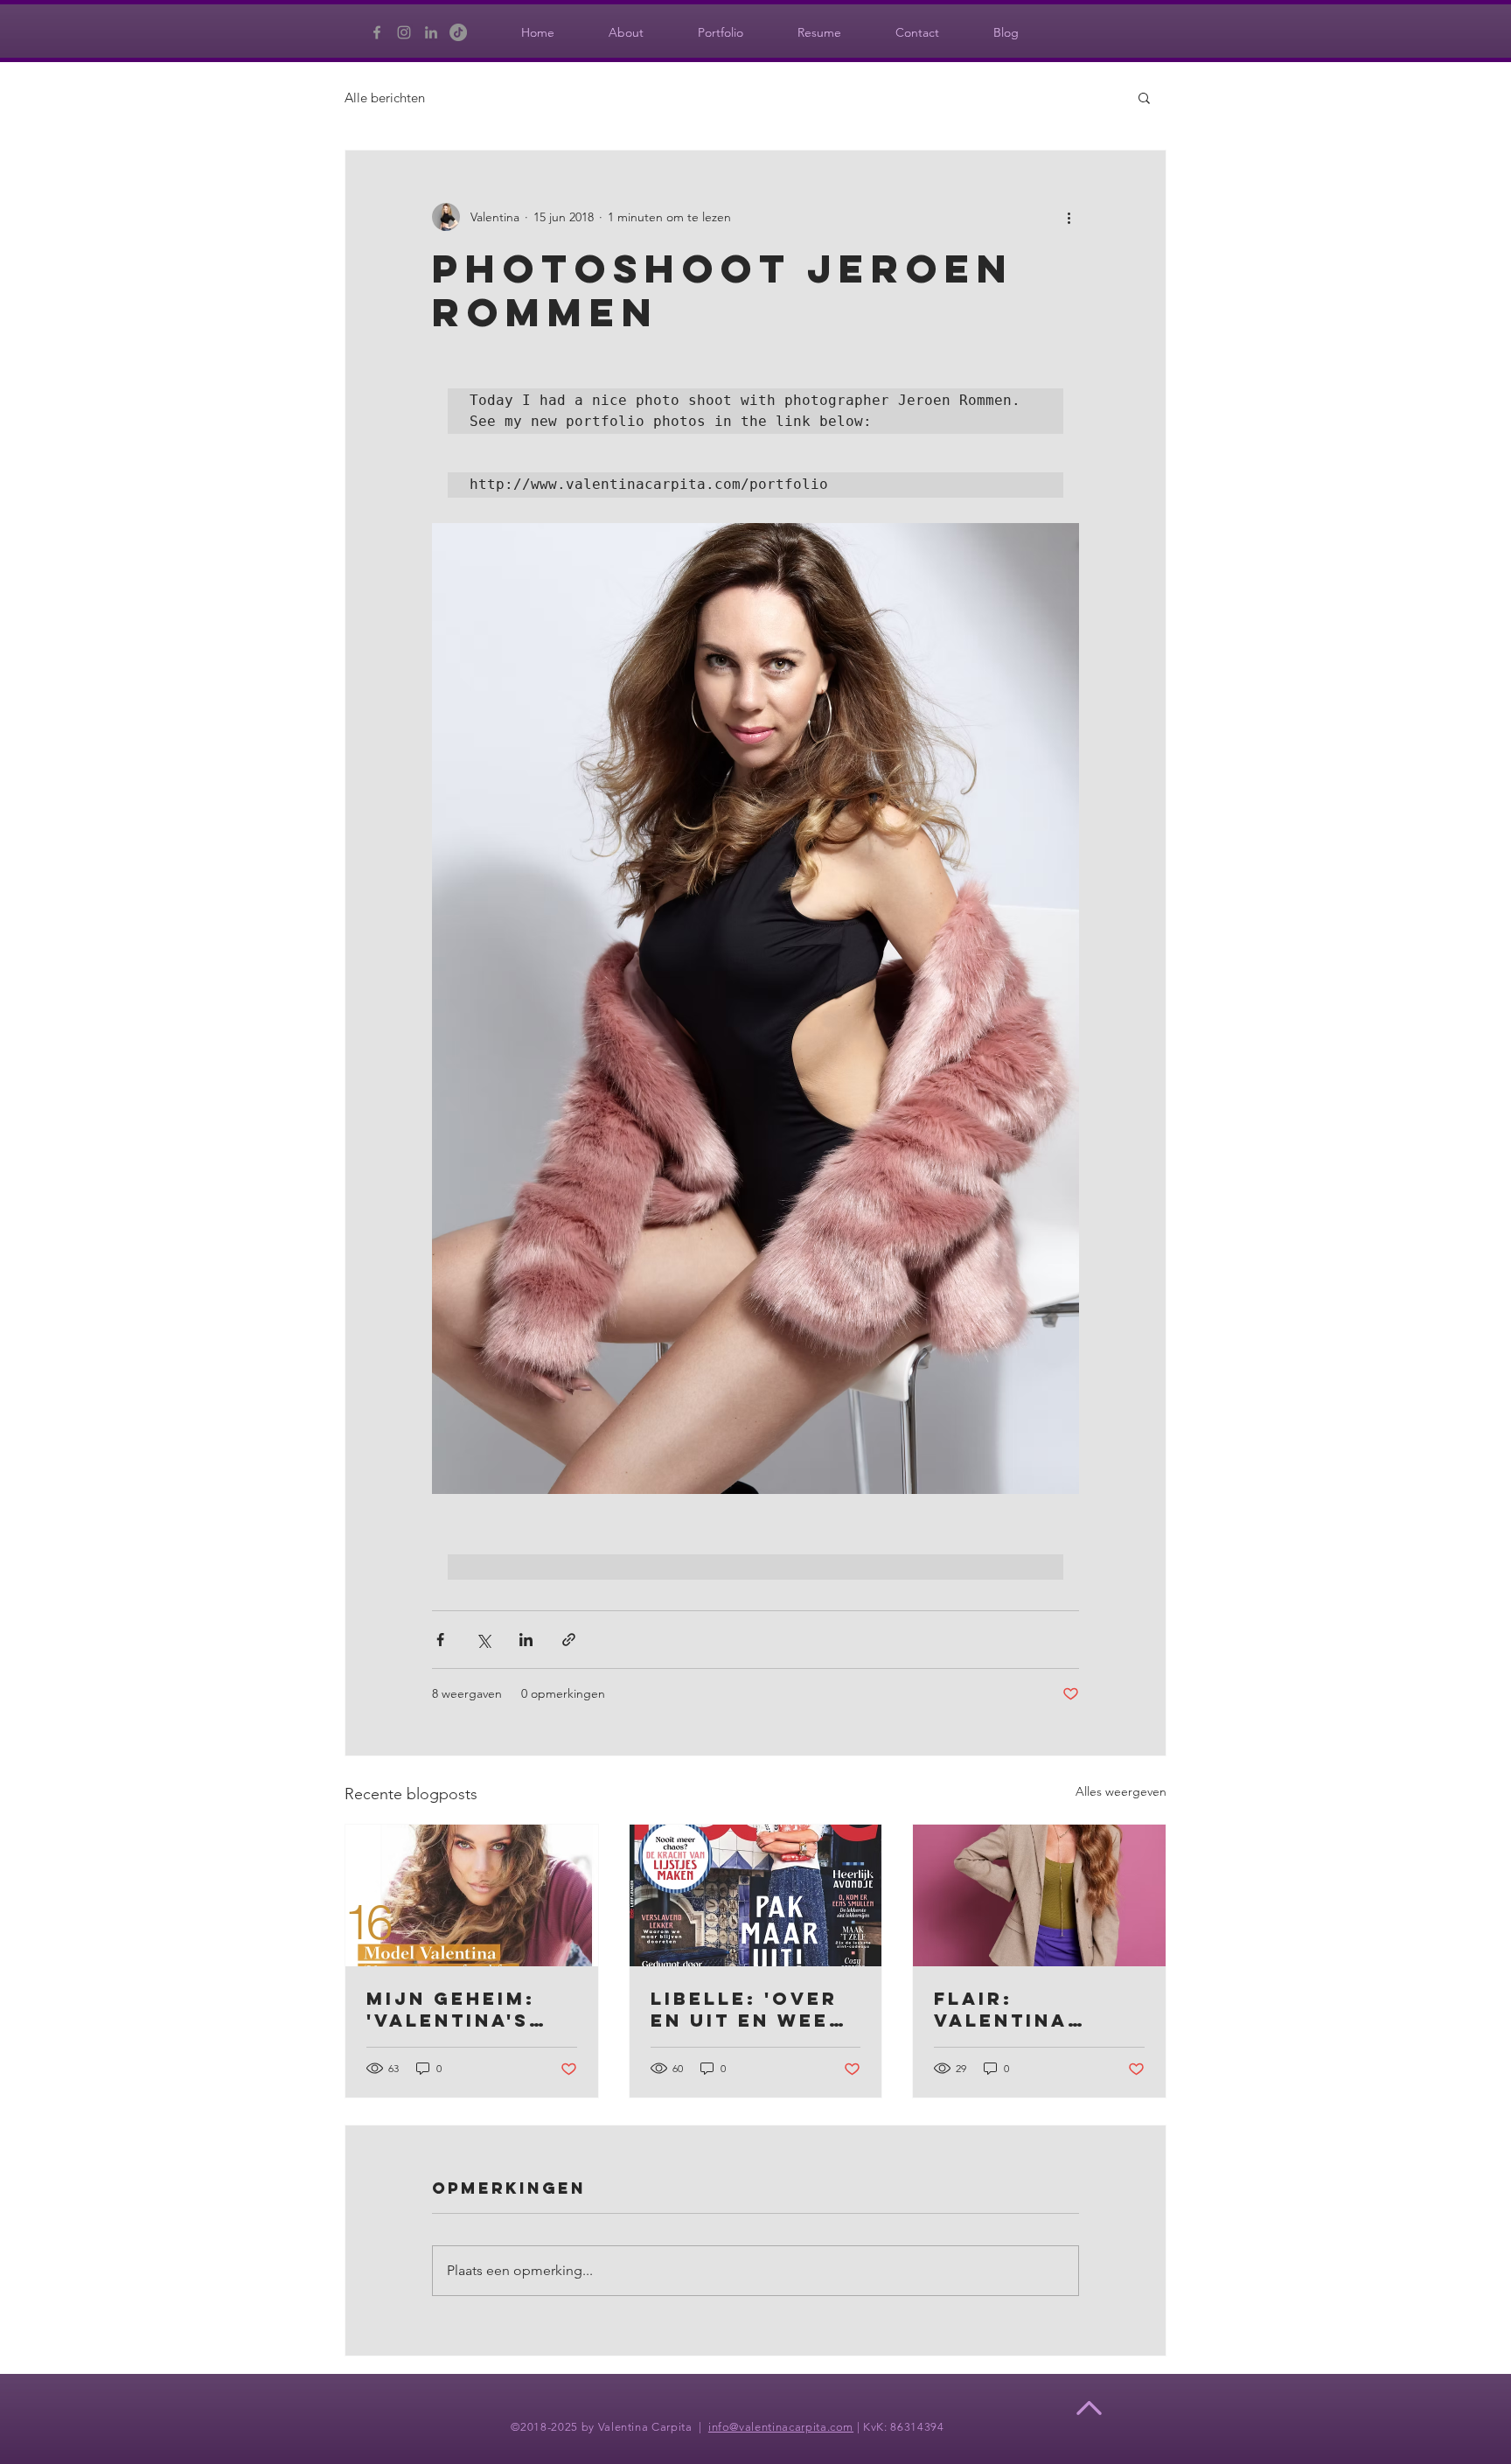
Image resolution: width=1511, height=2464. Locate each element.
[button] (1144, 97)
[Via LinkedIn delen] (526, 1640)
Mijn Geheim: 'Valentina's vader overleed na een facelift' (453, 2009)
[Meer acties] (1069, 217)
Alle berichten (385, 98)
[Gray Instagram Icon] (404, 32)
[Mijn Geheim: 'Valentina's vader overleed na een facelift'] (472, 1895)
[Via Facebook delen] (440, 1640)
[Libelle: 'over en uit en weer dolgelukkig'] (756, 1895)
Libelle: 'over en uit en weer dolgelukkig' (748, 2009)
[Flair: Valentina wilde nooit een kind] (1039, 1895)
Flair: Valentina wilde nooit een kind (1014, 2009)
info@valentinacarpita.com (781, 2427)
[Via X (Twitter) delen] (483, 1640)
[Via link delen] (569, 1640)
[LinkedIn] (431, 32)
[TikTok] (458, 32)
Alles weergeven (1121, 1791)
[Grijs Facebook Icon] (377, 32)
